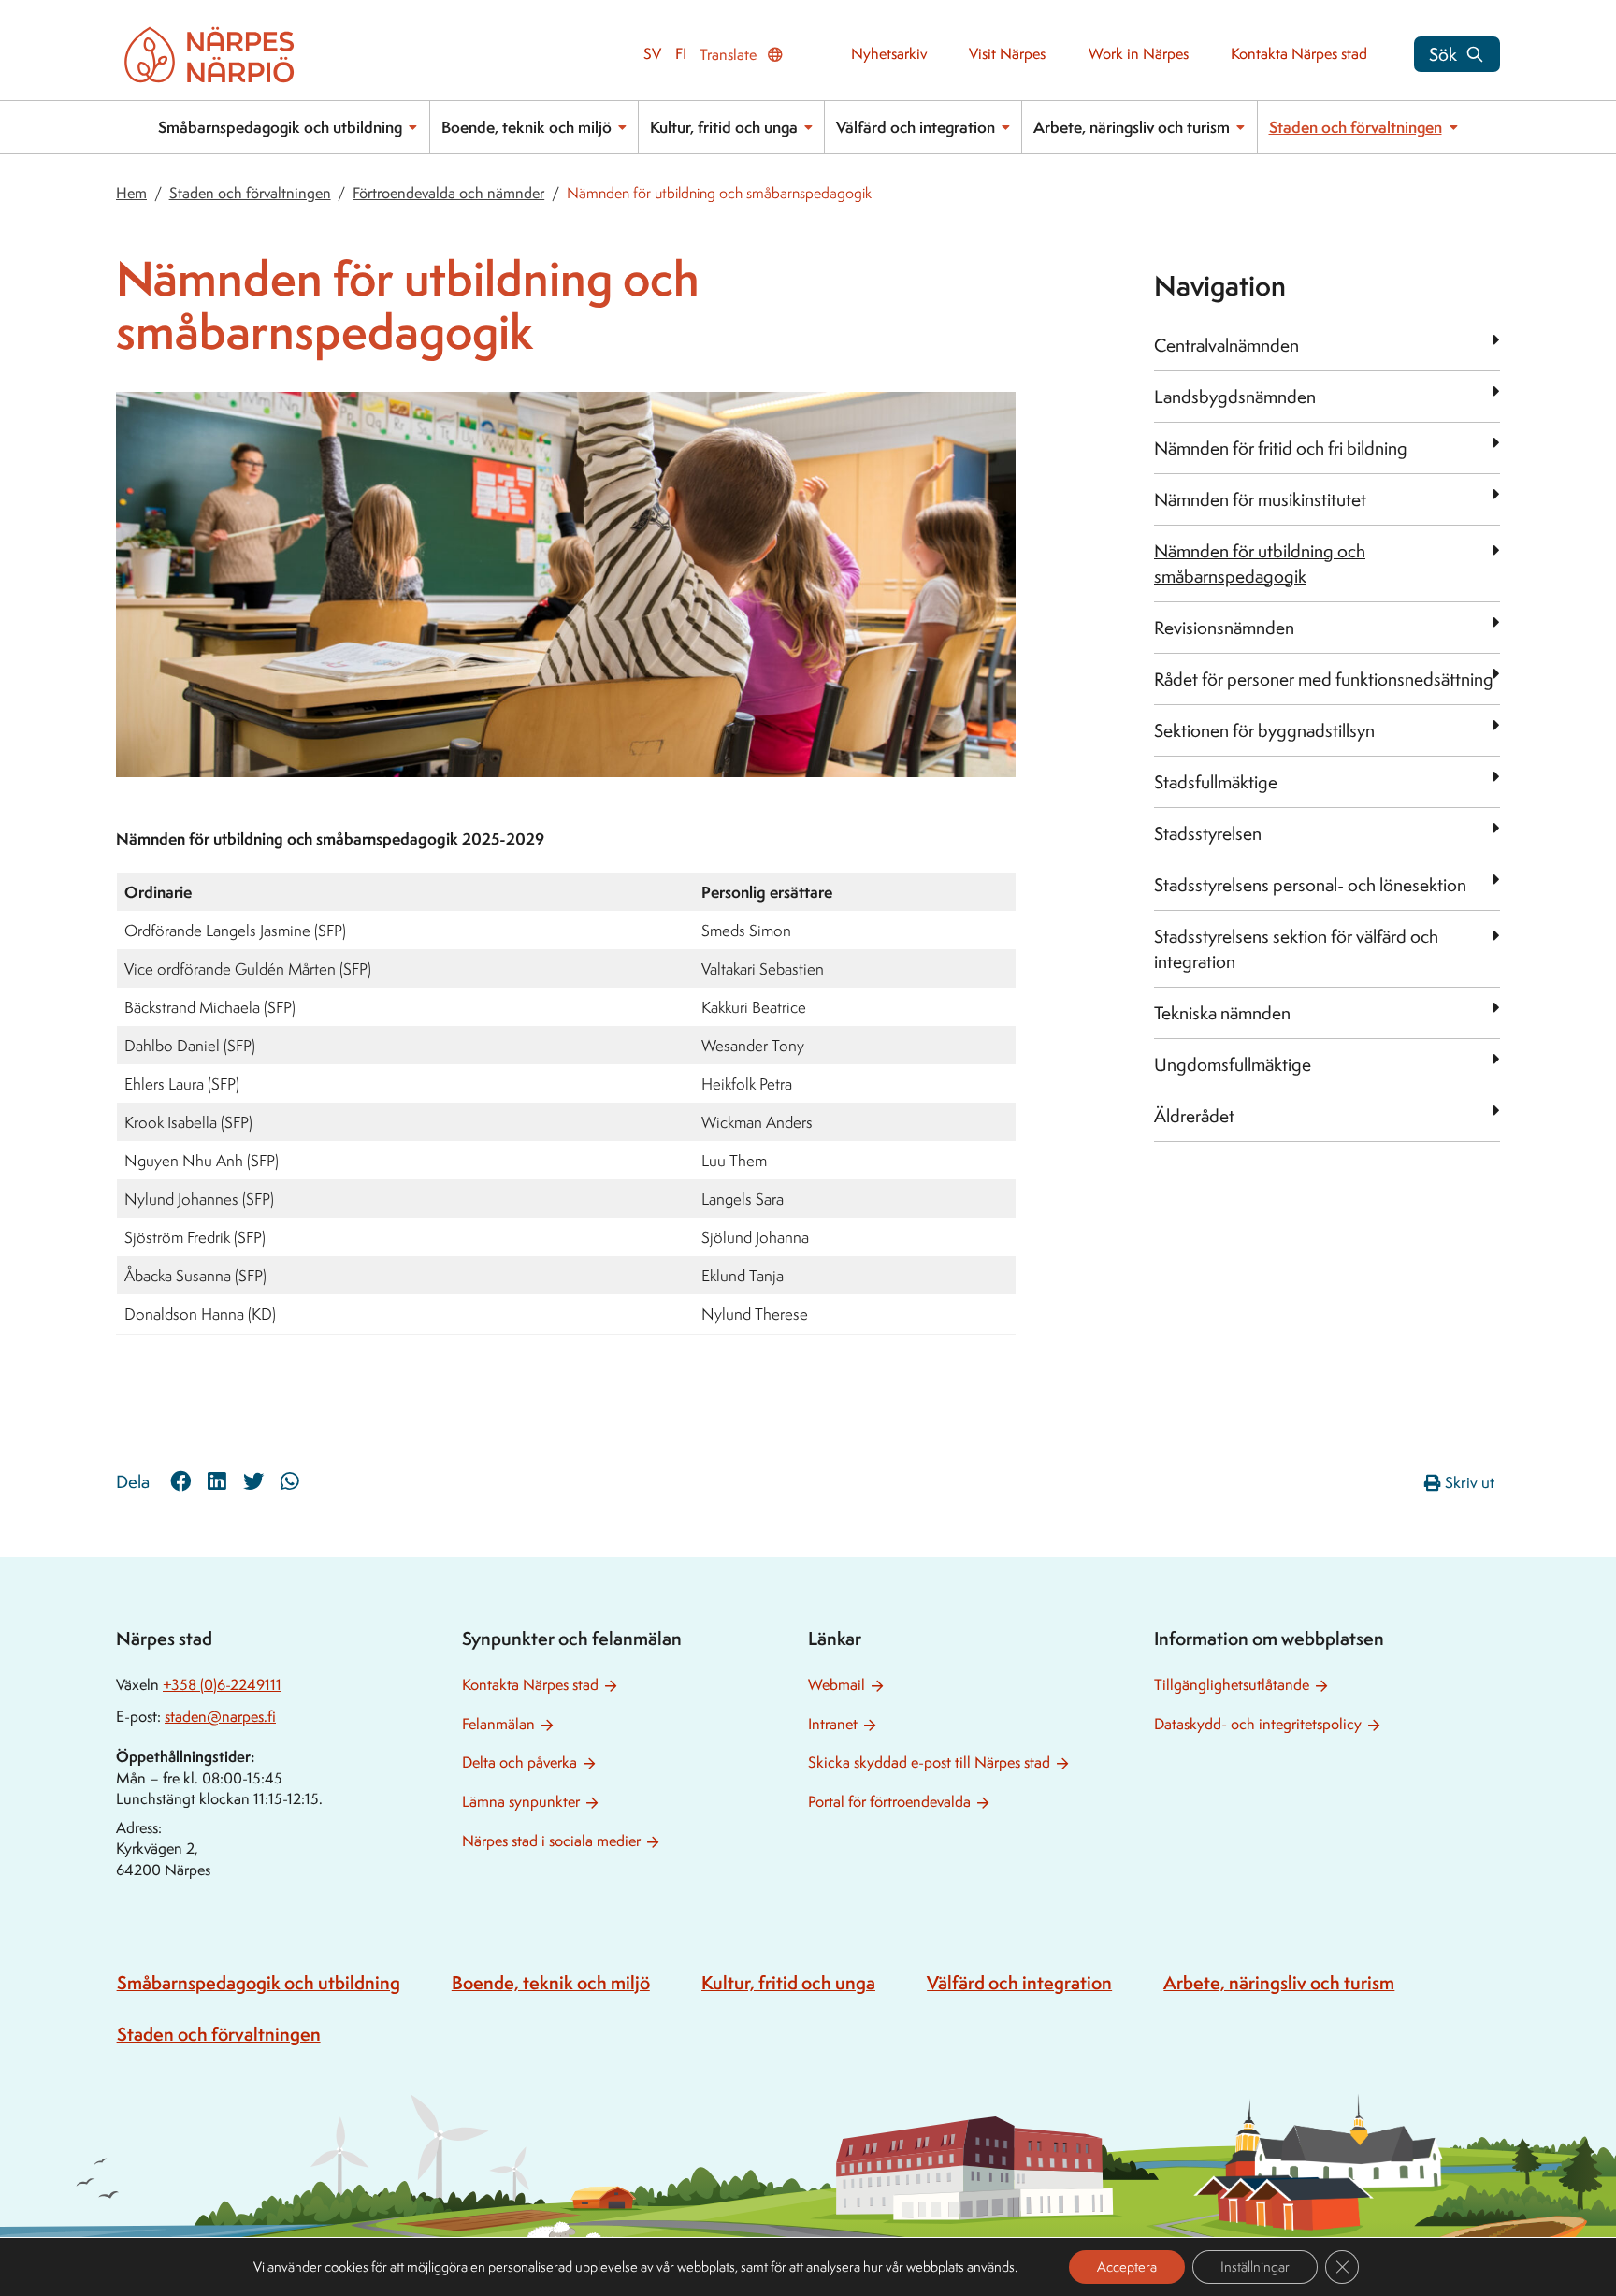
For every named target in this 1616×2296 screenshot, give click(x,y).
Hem (131, 193)
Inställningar (1255, 2267)
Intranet (833, 1724)
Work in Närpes (1139, 54)
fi (681, 54)
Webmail (837, 1685)
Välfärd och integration (916, 127)
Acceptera (1127, 2267)
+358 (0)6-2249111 (222, 1685)
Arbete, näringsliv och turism (1132, 127)
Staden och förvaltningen (1356, 127)
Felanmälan (498, 1724)
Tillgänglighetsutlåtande (1232, 1685)
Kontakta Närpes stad (1299, 54)
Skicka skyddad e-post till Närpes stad (929, 1762)
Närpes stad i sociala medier (551, 1841)
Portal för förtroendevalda (889, 1802)
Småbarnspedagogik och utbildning (280, 127)
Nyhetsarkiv (889, 54)
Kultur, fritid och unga (724, 127)
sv (652, 54)
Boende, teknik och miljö (527, 127)
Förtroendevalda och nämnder (448, 193)
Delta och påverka (519, 1762)
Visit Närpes (1007, 54)
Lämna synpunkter (521, 1802)
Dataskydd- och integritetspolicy (1258, 1724)
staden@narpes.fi (220, 1717)
